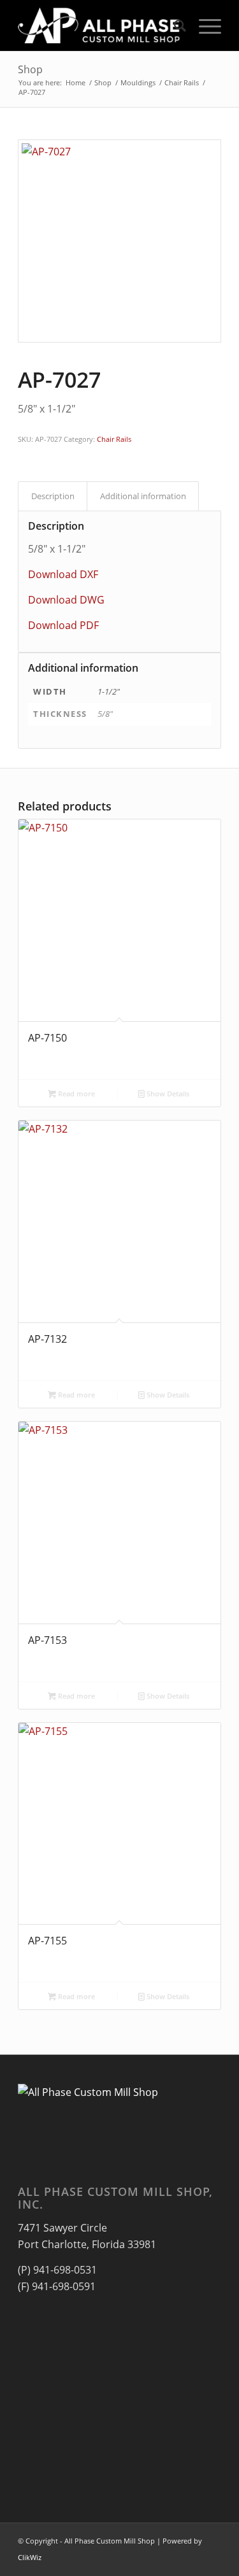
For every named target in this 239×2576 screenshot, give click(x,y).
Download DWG (66, 600)
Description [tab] (53, 496)
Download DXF (63, 574)
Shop (30, 69)
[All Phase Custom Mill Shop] (99, 25)
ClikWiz (30, 2557)
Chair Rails (114, 439)
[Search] (174, 25)
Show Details (167, 1093)
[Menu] (204, 25)
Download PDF (63, 625)
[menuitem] (174, 25)
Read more (76, 1093)
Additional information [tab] (143, 496)
